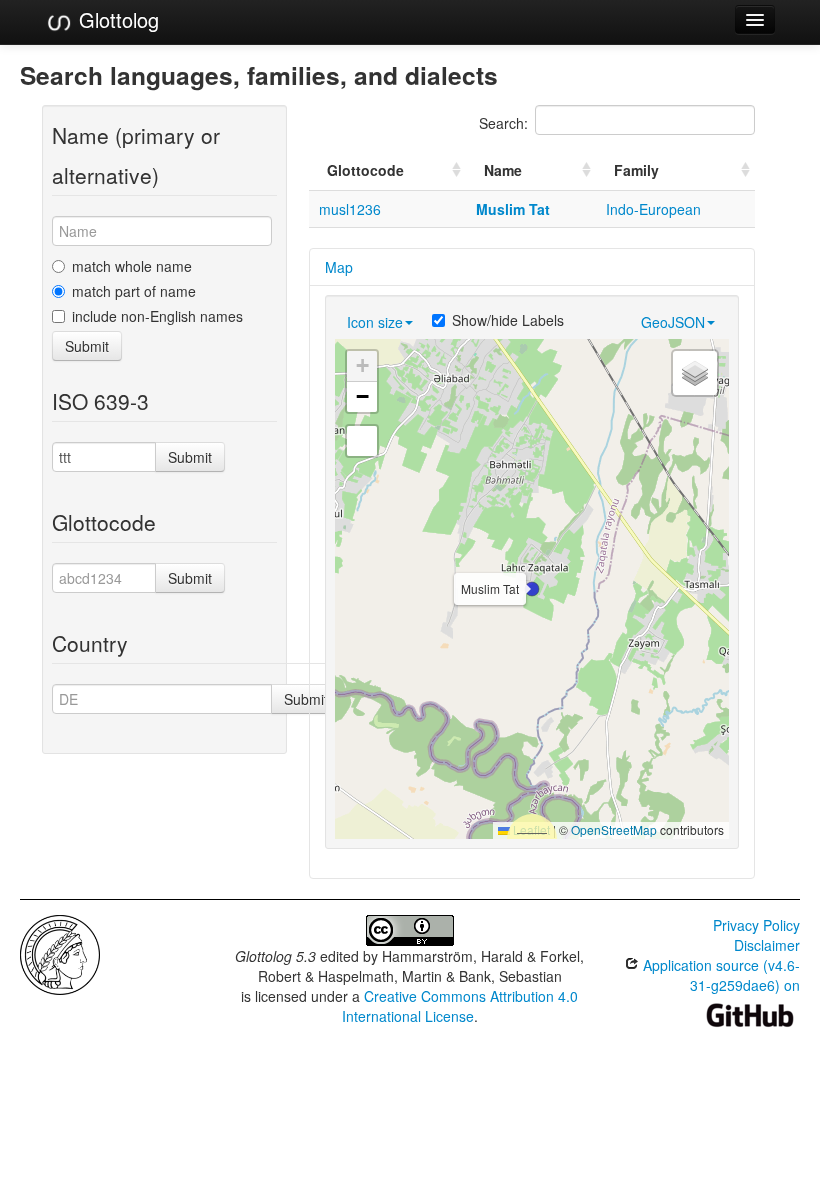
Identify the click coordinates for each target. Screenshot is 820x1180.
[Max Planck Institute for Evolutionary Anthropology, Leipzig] (60, 953)
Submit (87, 346)
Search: (503, 123)
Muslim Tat (513, 209)
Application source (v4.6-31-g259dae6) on (719, 975)
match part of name (134, 291)
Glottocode (365, 170)
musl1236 (350, 209)
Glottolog (116, 19)
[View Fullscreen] (362, 441)
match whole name (132, 266)
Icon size (375, 322)
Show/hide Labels (508, 320)
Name (503, 170)
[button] (532, 589)
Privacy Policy (756, 925)
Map (339, 267)
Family (636, 170)
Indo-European (653, 209)
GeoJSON (673, 322)
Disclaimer (767, 945)
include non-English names (157, 316)
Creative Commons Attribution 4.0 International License (460, 1006)
